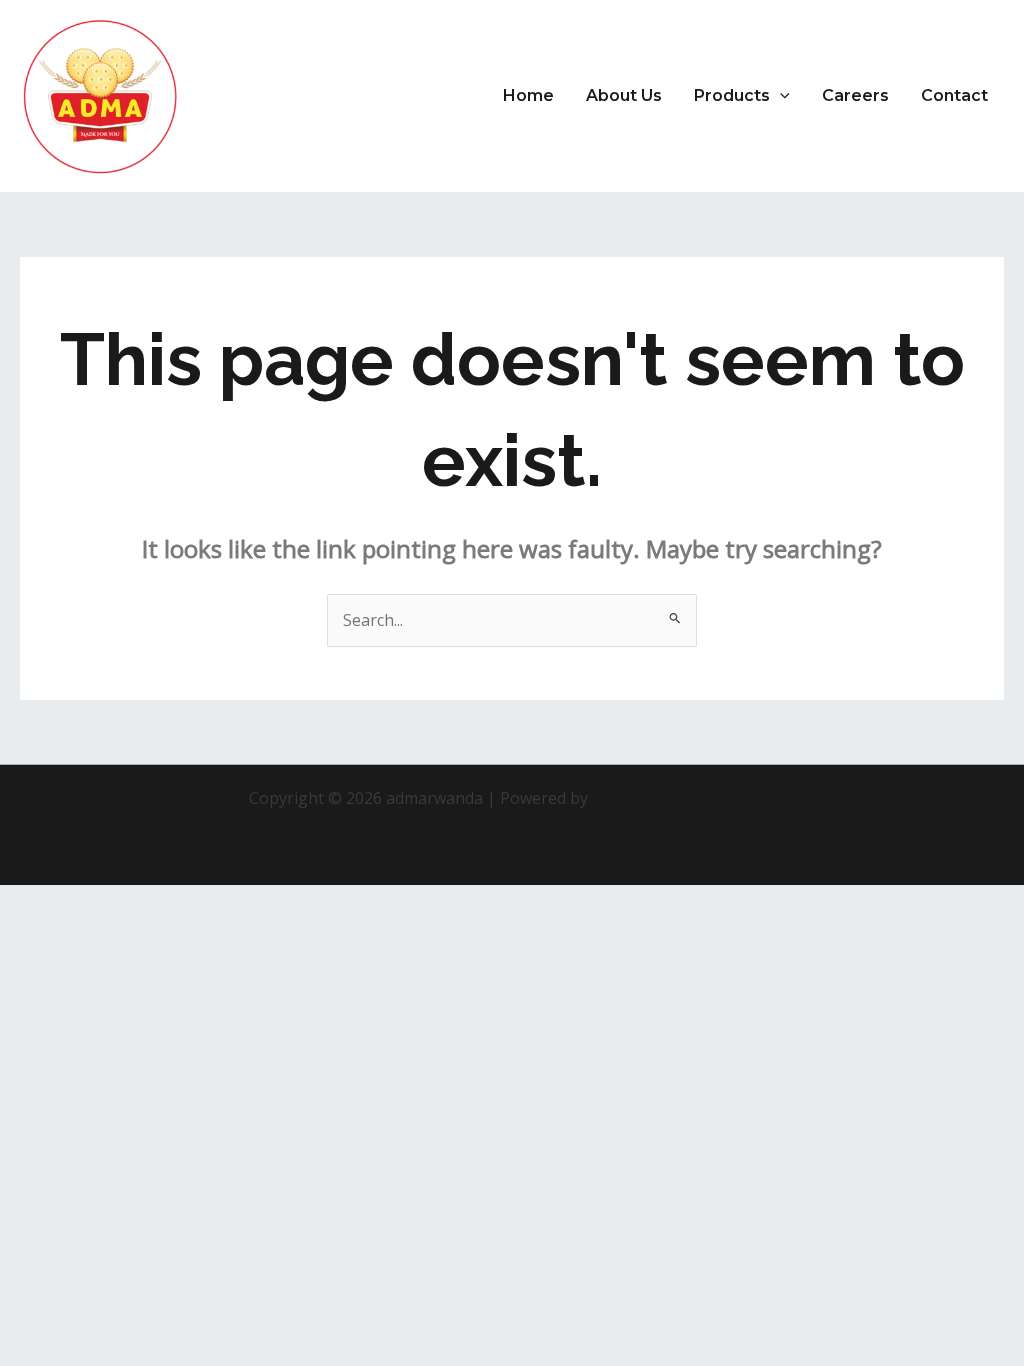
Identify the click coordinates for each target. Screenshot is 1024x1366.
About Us (624, 95)
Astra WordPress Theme (684, 798)
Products (732, 95)
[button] (780, 96)
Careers (855, 95)
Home (528, 95)
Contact (954, 95)
